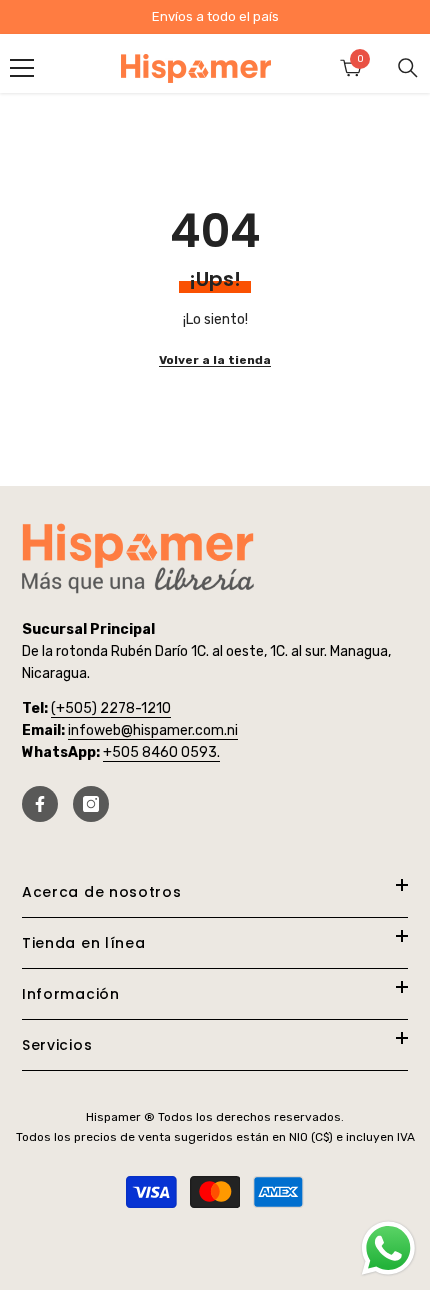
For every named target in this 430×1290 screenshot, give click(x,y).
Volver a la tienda (215, 360)
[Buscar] (408, 68)
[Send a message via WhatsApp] (388, 1248)
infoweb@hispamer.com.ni (153, 730)
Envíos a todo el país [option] (215, 16)
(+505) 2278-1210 (111, 708)
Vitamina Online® (215, 1238)
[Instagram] (91, 804)
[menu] (22, 68)
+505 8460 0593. (161, 752)
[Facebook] (40, 804)
